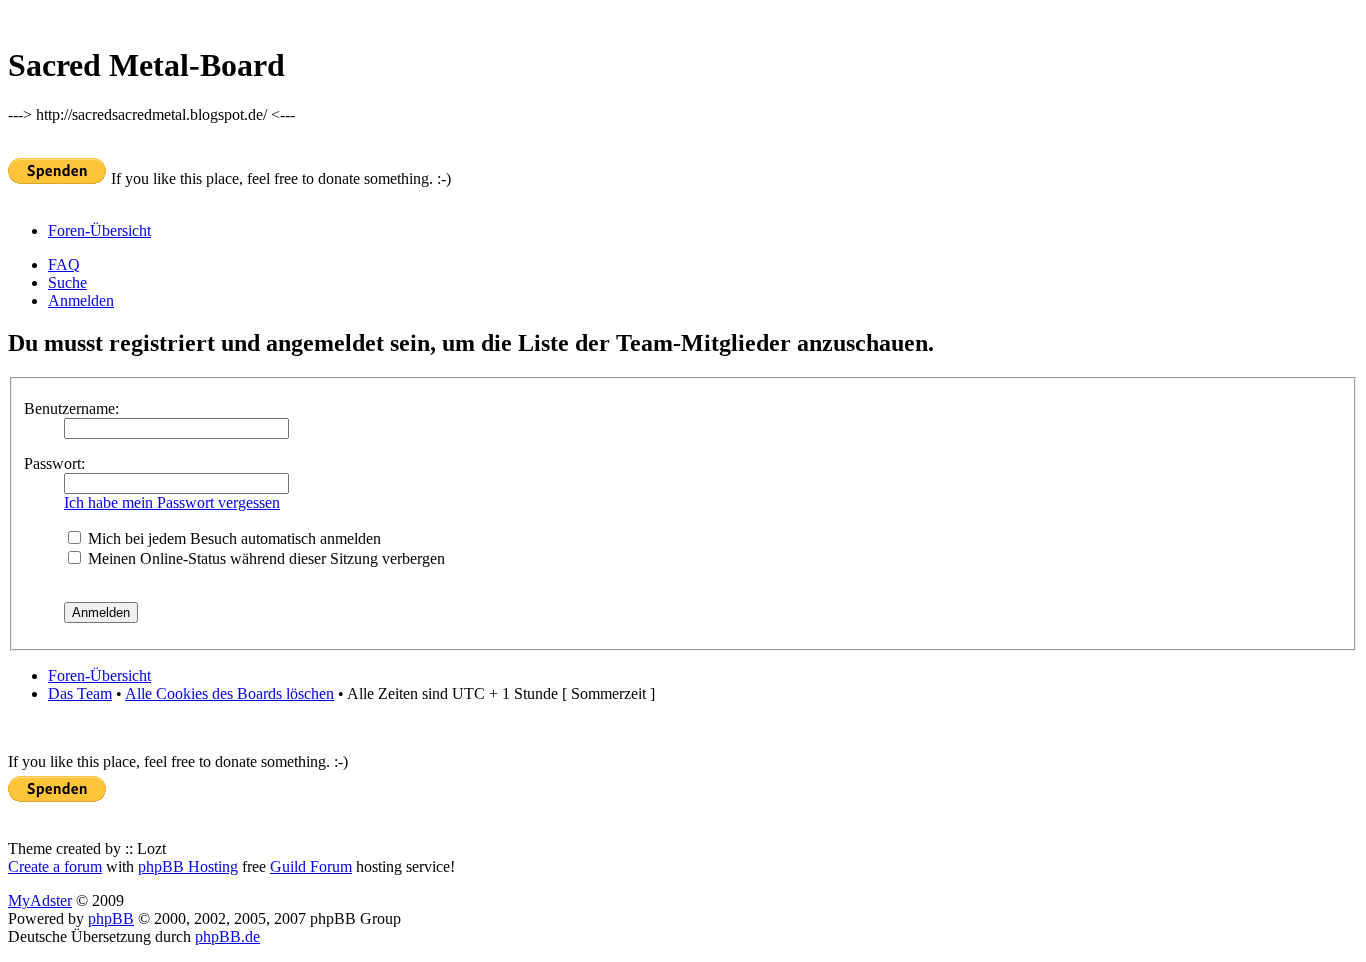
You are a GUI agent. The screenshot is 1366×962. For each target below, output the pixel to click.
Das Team (80, 693)
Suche (67, 282)
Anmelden (81, 300)
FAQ (64, 264)
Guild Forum (311, 866)
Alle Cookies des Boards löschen (229, 693)
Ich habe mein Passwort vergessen (172, 502)
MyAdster (40, 900)
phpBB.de (227, 936)
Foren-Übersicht (99, 230)
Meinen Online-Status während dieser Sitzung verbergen (264, 558)
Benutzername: (71, 408)
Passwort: (54, 463)
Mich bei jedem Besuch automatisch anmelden (232, 538)
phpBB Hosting (188, 866)
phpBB (111, 918)
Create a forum (55, 866)
